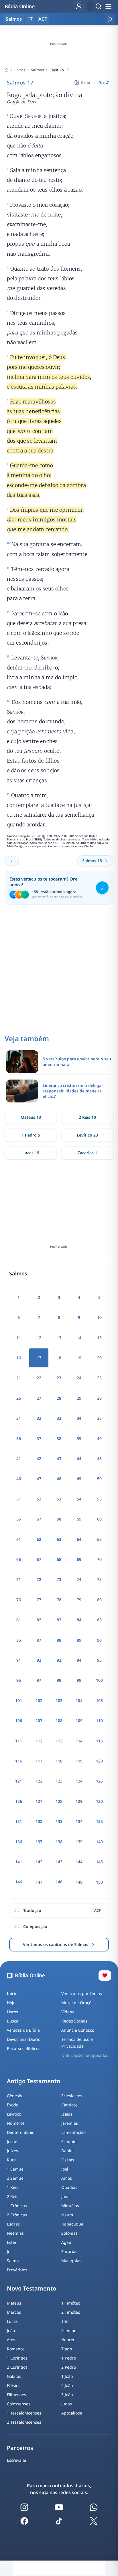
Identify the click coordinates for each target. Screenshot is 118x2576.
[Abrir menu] (108, 6)
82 (39, 1620)
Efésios (14, 2385)
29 (79, 1398)
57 (39, 1519)
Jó (9, 2251)
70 (99, 1559)
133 (59, 1821)
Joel (65, 2169)
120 (99, 1761)
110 (99, 1721)
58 (59, 1519)
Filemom (69, 2330)
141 (19, 1862)
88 (59, 1640)
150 (99, 1882)
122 (39, 1781)
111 (19, 1741)
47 (39, 1479)
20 (99, 1358)
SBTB (58, 843)
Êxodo (13, 2105)
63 (59, 1539)
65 (99, 1539)
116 (19, 1761)
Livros (20, 70)
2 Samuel (16, 2178)
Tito (65, 2321)
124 (79, 1781)
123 (59, 1781)
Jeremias (70, 2123)
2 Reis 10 (87, 1117)
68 (59, 1559)
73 (59, 1579)
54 (79, 1499)
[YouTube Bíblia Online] (59, 2507)
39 (79, 1438)
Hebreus (69, 2340)
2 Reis (13, 2196)
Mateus (14, 2303)
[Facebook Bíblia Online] (24, 2521)
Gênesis (14, 2096)
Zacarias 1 (87, 1153)
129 (79, 1801)
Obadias (69, 2187)
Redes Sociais (74, 2021)
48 (59, 1479)
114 (79, 1741)
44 (79, 1459)
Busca (13, 2021)
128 (59, 1801)
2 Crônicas (17, 2215)
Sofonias (69, 2233)
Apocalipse (72, 2413)
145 (99, 1862)
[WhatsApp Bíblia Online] (94, 2507)
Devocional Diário (24, 2039)
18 (59, 1358)
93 (59, 1660)
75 (99, 1579)
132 (39, 1821)
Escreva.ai (16, 2460)
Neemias (15, 2233)
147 (39, 1882)
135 (99, 1821)
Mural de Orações (78, 2003)
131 (19, 1821)
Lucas (12, 2321)
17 (30, 19)
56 (19, 1519)
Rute (11, 2160)
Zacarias (69, 2251)
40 (99, 1438)
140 (99, 1842)
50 (99, 1479)
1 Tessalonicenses (24, 2413)
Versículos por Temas (82, 1993)
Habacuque (72, 2224)
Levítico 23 (87, 1135)
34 (79, 1418)
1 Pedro (69, 2358)
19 (79, 1358)
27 (39, 1398)
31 (19, 1418)
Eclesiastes (72, 2096)
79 (79, 1600)
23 (59, 1378)
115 (99, 1741)
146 (19, 1882)
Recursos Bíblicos (24, 2048)
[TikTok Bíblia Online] (59, 2521)
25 (99, 1378)
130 (99, 1801)
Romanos (16, 2349)
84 (79, 1620)
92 (39, 1660)
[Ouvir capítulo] (110, 19)
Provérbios (17, 2270)
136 (19, 1842)
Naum (67, 2215)
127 (39, 1801)
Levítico (14, 2114)
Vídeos (68, 2012)
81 (19, 1620)
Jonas (66, 2196)
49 (79, 1479)
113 (59, 1741)
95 (99, 1660)
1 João (67, 2376)
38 (59, 1438)
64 (79, 1539)
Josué (12, 2141)
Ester (12, 2242)
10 (99, 1317)
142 (39, 1862)
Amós (67, 2178)
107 (39, 1721)
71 (19, 1579)
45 (99, 1459)
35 (99, 1418)
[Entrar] (79, 6)
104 (79, 1700)
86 (19, 1640)
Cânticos (69, 2105)
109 (79, 1721)
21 (19, 1378)
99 (79, 1680)
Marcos (14, 2312)
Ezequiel (69, 2141)
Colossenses (19, 2404)
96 (19, 1680)
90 (99, 1640)
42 (39, 1459)
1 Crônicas (17, 2206)
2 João (67, 2385)
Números (16, 2123)
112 (39, 1741)
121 (19, 1781)
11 (19, 1338)
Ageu (66, 2242)
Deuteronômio (21, 2132)
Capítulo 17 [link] (59, 70)
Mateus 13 (31, 1117)
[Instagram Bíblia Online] (24, 2507)
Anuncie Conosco (78, 2030)
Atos (11, 2340)
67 (39, 1559)
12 (39, 1338)
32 (39, 1418)
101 (19, 1700)
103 (59, 1700)
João (11, 2330)
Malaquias (71, 2261)
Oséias (68, 2160)
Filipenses (16, 2395)
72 (39, 1579)
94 (79, 1660)
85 (99, 1620)
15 (99, 1338)
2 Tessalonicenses (24, 2422)
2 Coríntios (17, 2367)
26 (19, 1398)
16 (19, 1358)
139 (79, 1842)
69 (79, 1559)
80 (99, 1600)
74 (79, 1579)
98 (59, 1680)
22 (39, 1378)
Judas (67, 2404)
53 (59, 1499)
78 (59, 1600)
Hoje (11, 2003)
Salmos (37, 70)
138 (59, 1842)
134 (79, 1821)
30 (99, 1398)
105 (99, 1700)
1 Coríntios (17, 2358)
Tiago (67, 2349)
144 (79, 1862)
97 (39, 1680)
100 (99, 1680)
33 (59, 1418)
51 (19, 1499)
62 (39, 1539)
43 (59, 1459)
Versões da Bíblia (23, 2030)
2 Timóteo (71, 2312)
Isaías (67, 2114)
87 (39, 1640)
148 (59, 1882)
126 (19, 1801)
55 (99, 1499)
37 (39, 1438)
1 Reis (13, 2187)
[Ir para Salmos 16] (12, 861)
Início (12, 1993)
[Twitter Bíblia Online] (94, 2521)
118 (59, 1761)
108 (59, 1721)
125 (99, 1781)
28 (59, 1398)
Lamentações (74, 2132)
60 (99, 1519)
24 (79, 1378)
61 (19, 1539)
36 (19, 1438)
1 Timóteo (71, 2303)
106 (19, 1721)
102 (39, 1700)
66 (19, 1559)
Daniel (67, 2151)
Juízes (12, 2151)
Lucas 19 (31, 1153)
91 (19, 1660)
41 (19, 1459)
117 (39, 1761)
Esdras (13, 2224)
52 (39, 1499)
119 (79, 1761)
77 (39, 1600)
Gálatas (14, 2376)
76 (19, 1600)
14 (79, 1338)
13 (59, 1338)
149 (79, 1882)
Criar (86, 82)
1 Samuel (16, 2169)
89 (79, 1640)
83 (59, 1620)
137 (39, 1842)
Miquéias (70, 2206)
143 (59, 1862)
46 (19, 1479)
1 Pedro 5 (31, 1135)
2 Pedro (69, 2367)
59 (79, 1519)
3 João (67, 2395)
